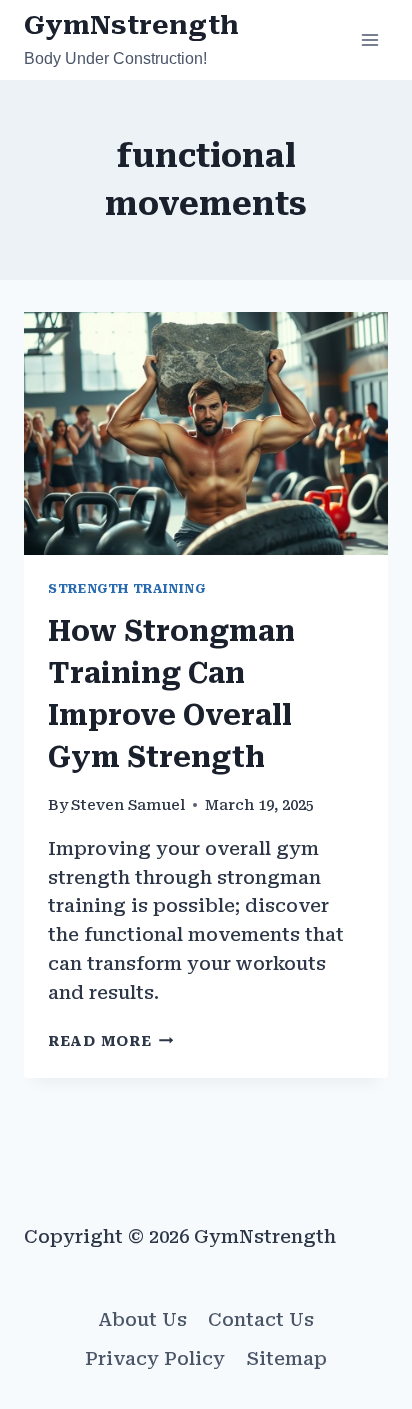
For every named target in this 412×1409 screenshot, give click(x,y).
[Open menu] (369, 39)
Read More (110, 1041)
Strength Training (127, 588)
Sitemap (287, 1358)
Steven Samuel (128, 805)
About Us (142, 1319)
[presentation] (206, 433)
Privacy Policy (155, 1358)
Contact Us (261, 1319)
